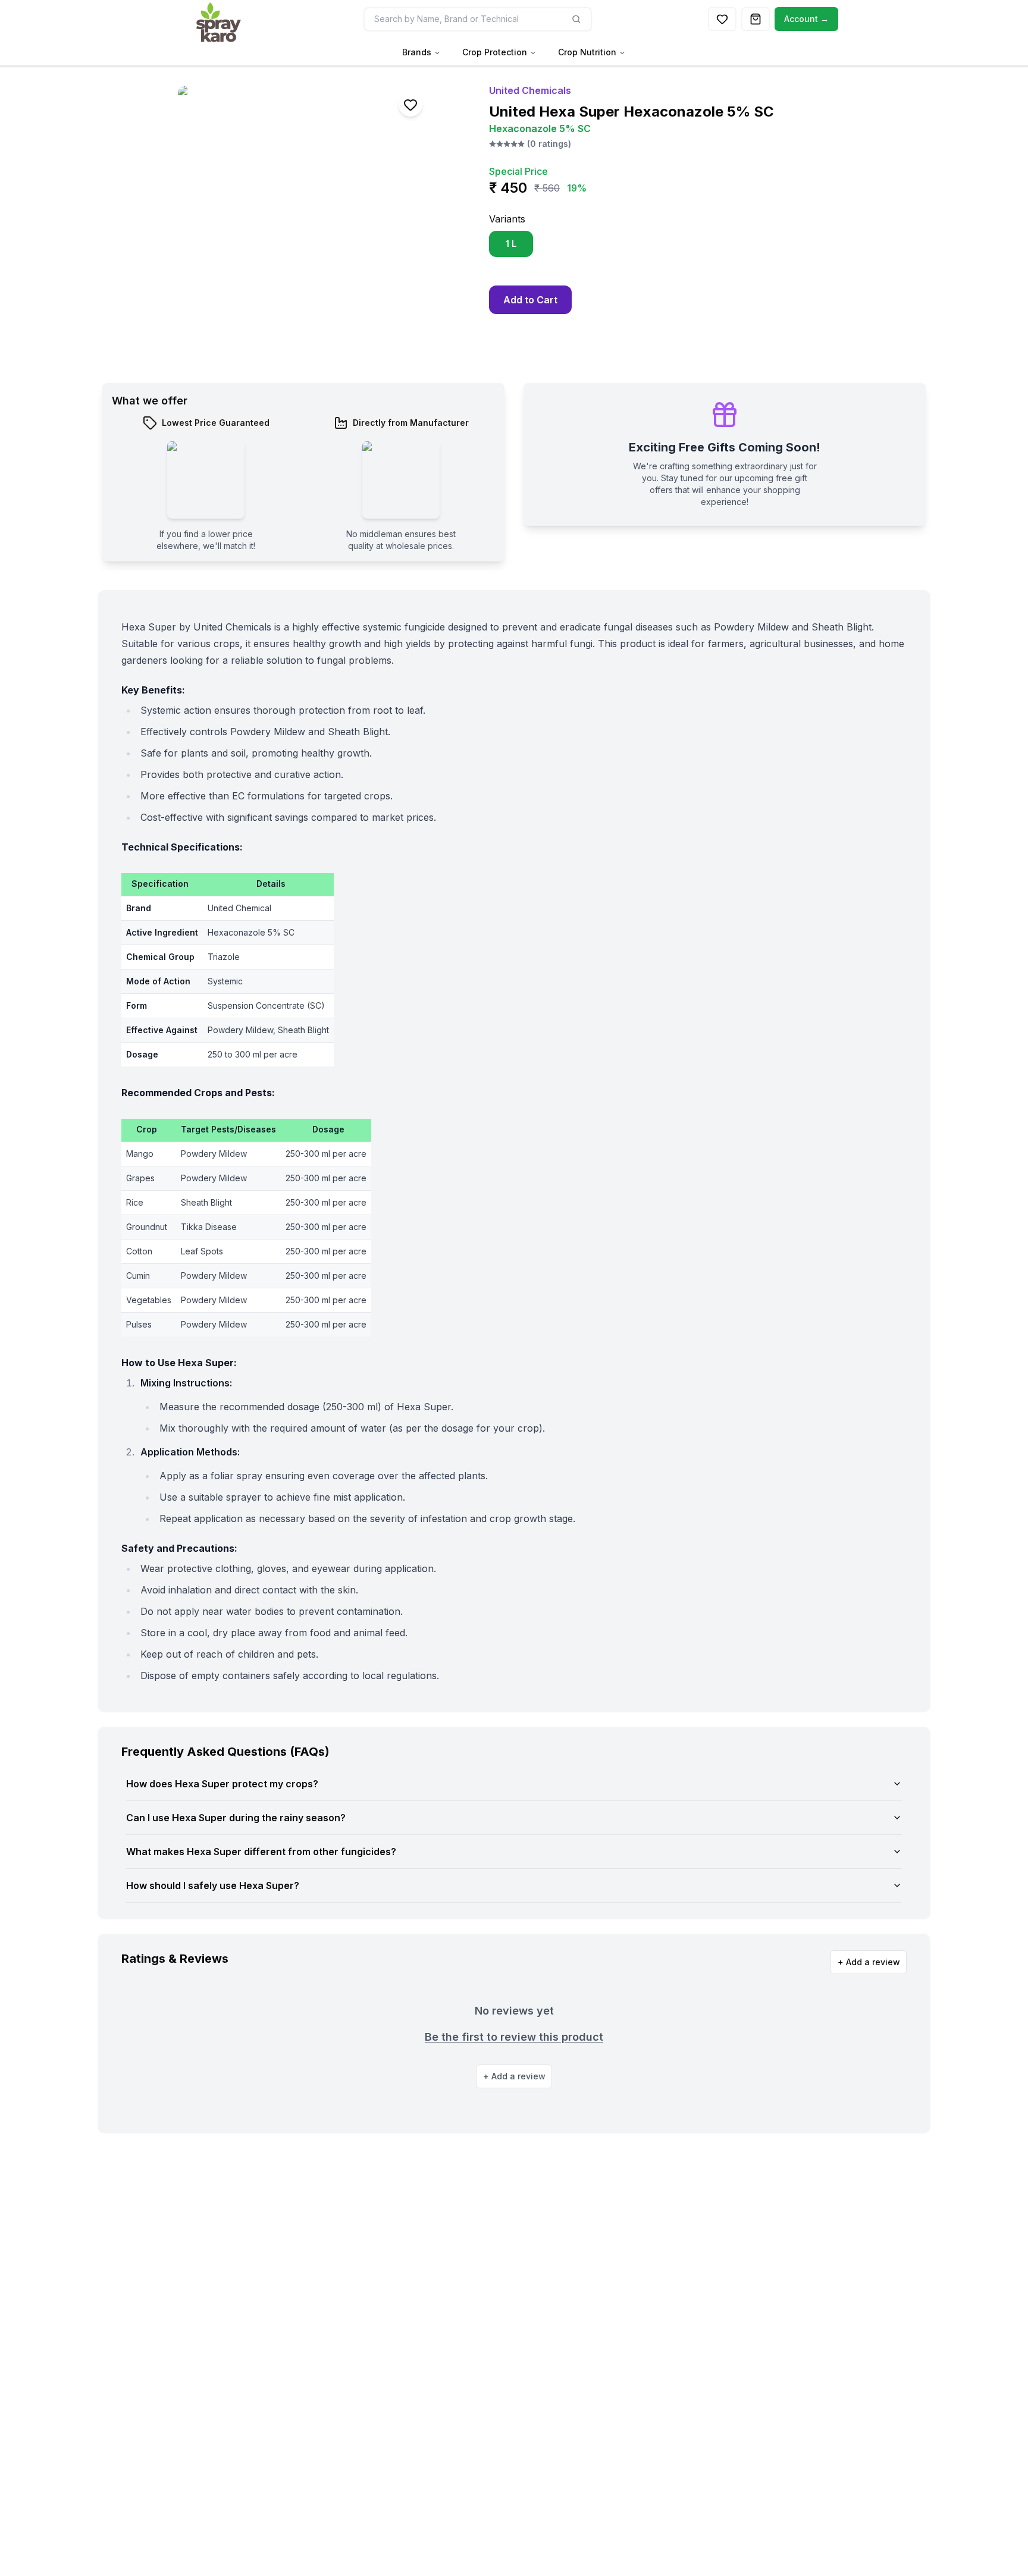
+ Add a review (869, 1962)
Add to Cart (530, 300)
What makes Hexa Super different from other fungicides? (261, 1852)
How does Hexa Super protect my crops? (222, 1784)
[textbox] (162, 885)
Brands (417, 52)
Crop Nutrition (587, 52)
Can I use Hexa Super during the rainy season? (236, 1818)
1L (511, 244)
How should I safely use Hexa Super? (213, 1885)
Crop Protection (495, 52)
